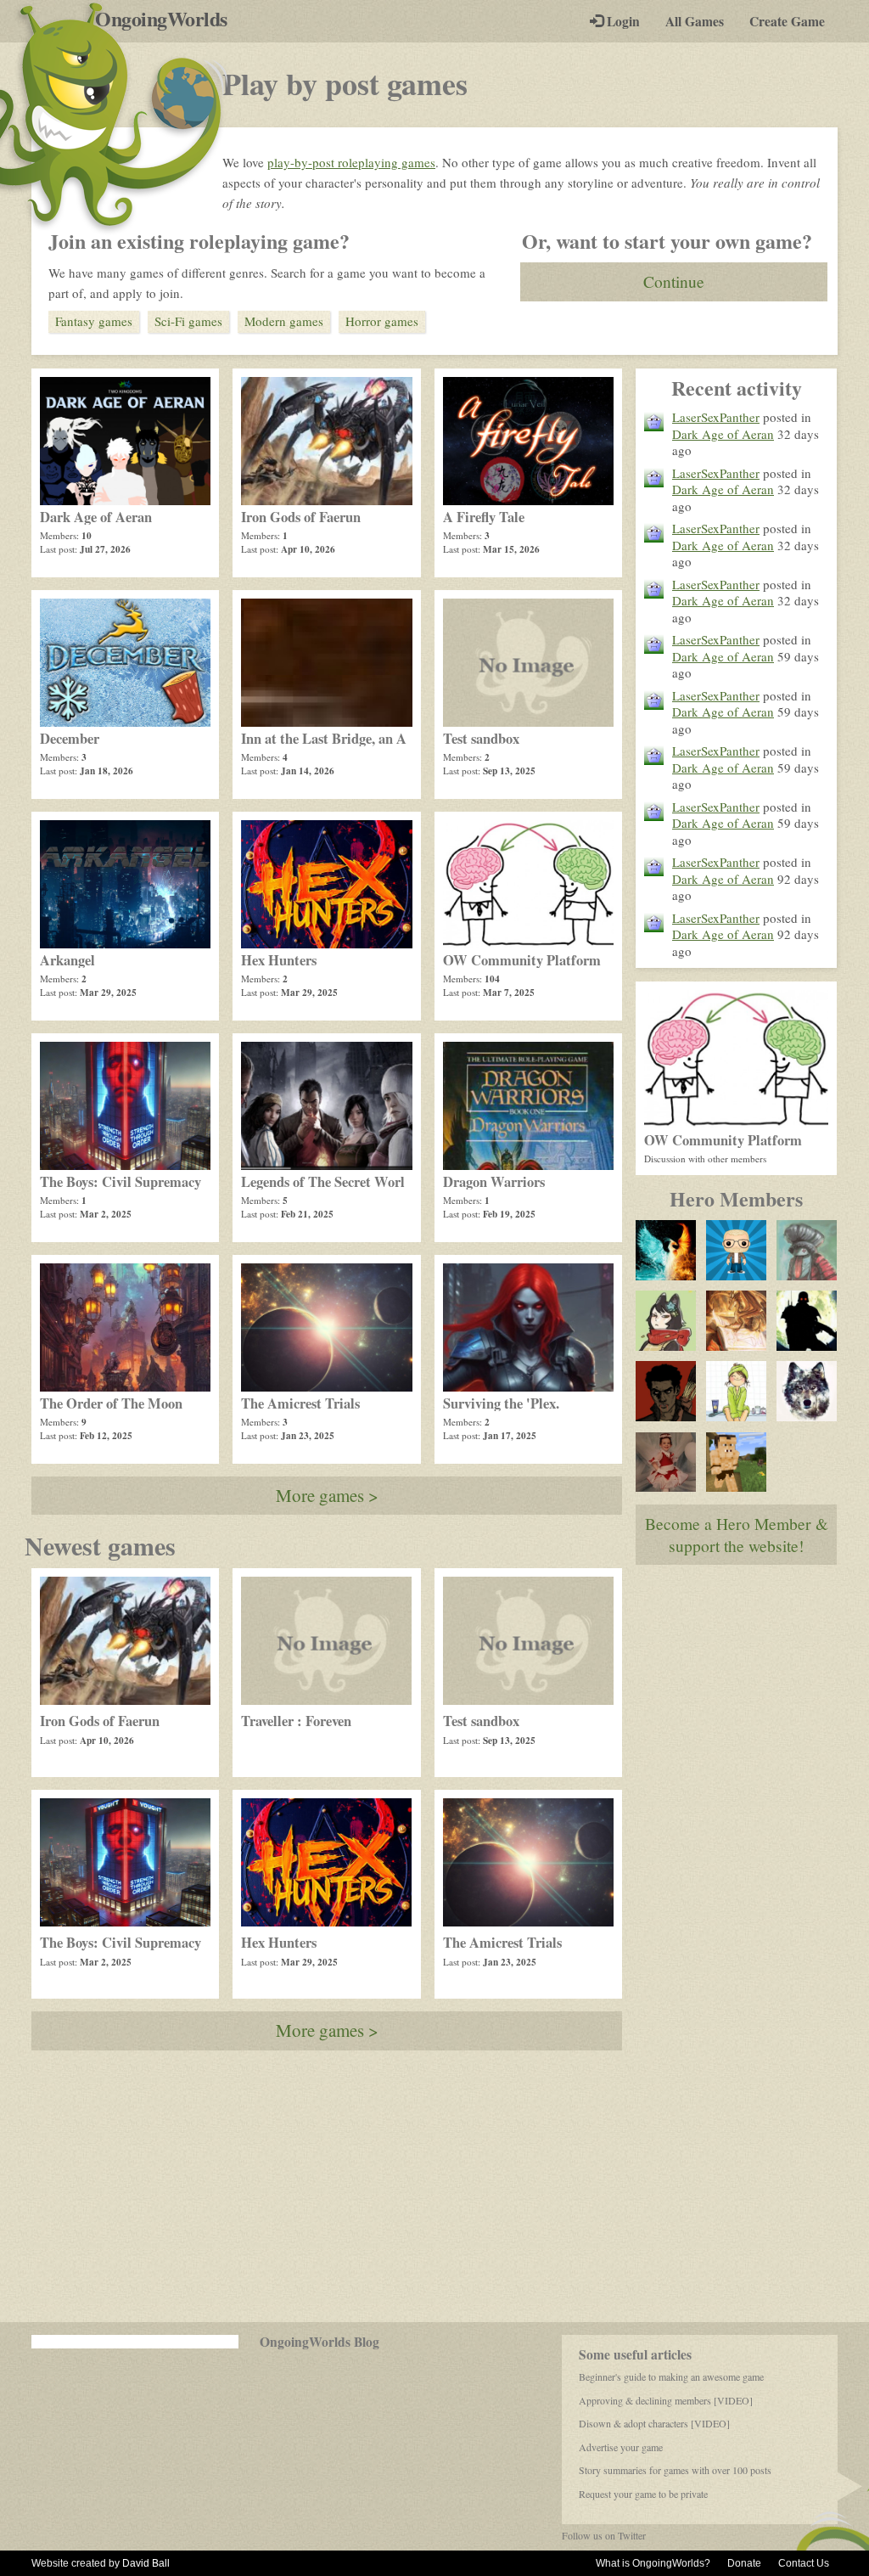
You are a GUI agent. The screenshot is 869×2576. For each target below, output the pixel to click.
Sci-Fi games (188, 321)
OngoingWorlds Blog (320, 2342)
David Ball (146, 2563)
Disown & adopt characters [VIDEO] (654, 2423)
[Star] (666, 1321)
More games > (327, 1495)
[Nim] (666, 1250)
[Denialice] (666, 1462)
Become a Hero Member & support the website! (737, 1534)
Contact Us (804, 2563)
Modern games (284, 321)
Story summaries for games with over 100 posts (675, 2470)
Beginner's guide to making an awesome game (671, 2376)
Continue (674, 281)
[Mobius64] (736, 1250)
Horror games (382, 321)
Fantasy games (94, 321)
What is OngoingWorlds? (653, 2563)
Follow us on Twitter (604, 2535)
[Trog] (736, 1462)
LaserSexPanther (716, 417)
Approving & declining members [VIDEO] (666, 2400)
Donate (744, 2563)
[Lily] (736, 1321)
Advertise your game (621, 2447)
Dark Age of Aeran (723, 434)
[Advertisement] (434, 2186)
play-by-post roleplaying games (351, 162)
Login (622, 21)
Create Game (787, 21)
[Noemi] (736, 1391)
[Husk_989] (807, 1321)
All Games (695, 21)
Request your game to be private (643, 2494)
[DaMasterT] (666, 1391)
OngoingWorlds (168, 19)
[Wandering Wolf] (807, 1391)
